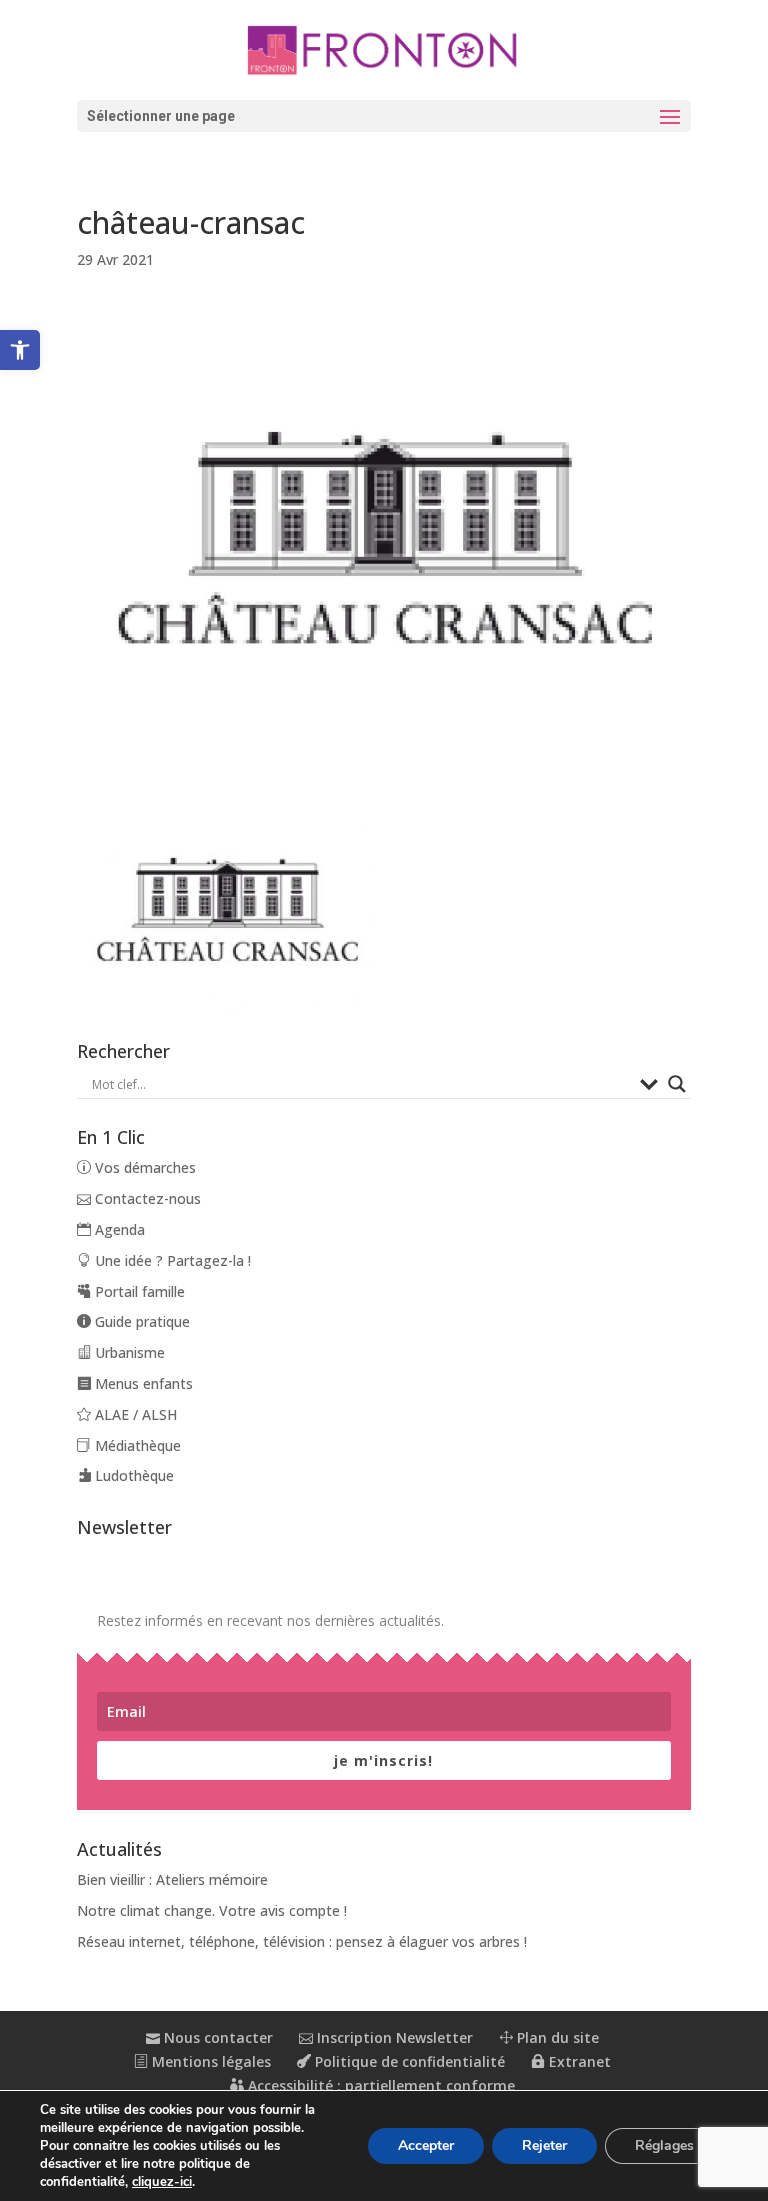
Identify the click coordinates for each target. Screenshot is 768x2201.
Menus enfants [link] (142, 1383)
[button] (384, 116)
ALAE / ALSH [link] (134, 1414)
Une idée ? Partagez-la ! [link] (171, 1260)
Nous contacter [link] (216, 2037)
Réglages (664, 2145)
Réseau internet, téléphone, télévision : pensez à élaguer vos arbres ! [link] (302, 1941)
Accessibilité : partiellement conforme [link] (379, 2085)
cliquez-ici (162, 2182)
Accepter (426, 2145)
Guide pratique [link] (140, 1321)
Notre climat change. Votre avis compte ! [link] (212, 1910)
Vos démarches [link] (143, 1167)
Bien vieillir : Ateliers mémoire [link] (172, 1879)
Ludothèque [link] (132, 1475)
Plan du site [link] (556, 2037)
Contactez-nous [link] (146, 1198)
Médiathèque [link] (136, 1445)
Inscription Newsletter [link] (393, 2037)
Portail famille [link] (138, 1291)
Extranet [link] (578, 2061)
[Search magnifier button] (677, 1084)
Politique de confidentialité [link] (408, 2061)
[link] (20, 350)
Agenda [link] (118, 1229)
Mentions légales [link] (209, 2061)
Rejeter (544, 2145)
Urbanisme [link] (128, 1352)
